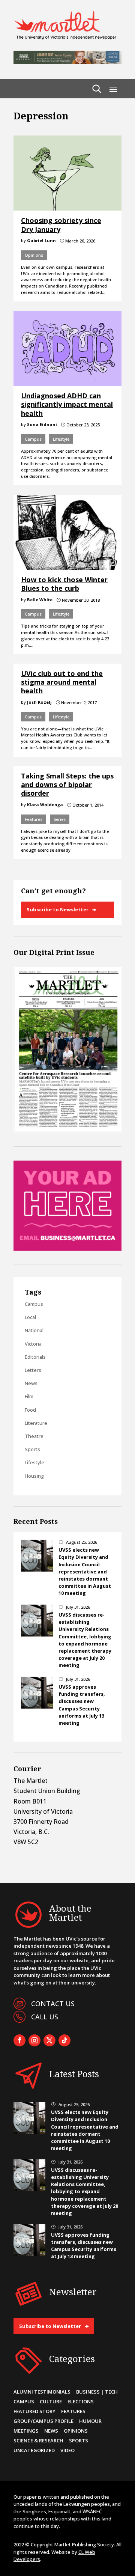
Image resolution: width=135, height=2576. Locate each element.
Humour (90, 2421)
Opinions (34, 255)
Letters (33, 1370)
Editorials (35, 1357)
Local (30, 1317)
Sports (32, 1449)
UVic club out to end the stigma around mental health (62, 682)
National (34, 1330)
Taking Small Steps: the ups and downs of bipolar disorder (67, 785)
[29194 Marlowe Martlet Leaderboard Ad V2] (67, 62)
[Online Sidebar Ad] (67, 1248)
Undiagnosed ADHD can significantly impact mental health (67, 404)
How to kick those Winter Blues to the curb (64, 584)
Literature (36, 1423)
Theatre (34, 1436)
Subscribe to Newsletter (58, 909)
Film (29, 1396)
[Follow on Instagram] (34, 2040)
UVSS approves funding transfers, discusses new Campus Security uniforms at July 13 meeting (82, 1705)
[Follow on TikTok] (64, 2040)
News (31, 1383)
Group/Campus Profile (43, 2421)
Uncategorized (34, 2450)
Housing (34, 1476)
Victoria (33, 1344)
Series (60, 819)
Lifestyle (61, 439)
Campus (33, 439)
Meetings (26, 2431)
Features (34, 819)
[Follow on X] (49, 2040)
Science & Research (38, 2441)
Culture (51, 2401)
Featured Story (34, 2411)
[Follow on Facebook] (19, 2040)
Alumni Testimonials (42, 2392)
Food (30, 1410)
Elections (81, 2401)
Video (67, 2450)
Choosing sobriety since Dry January (61, 225)
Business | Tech (97, 2392)
